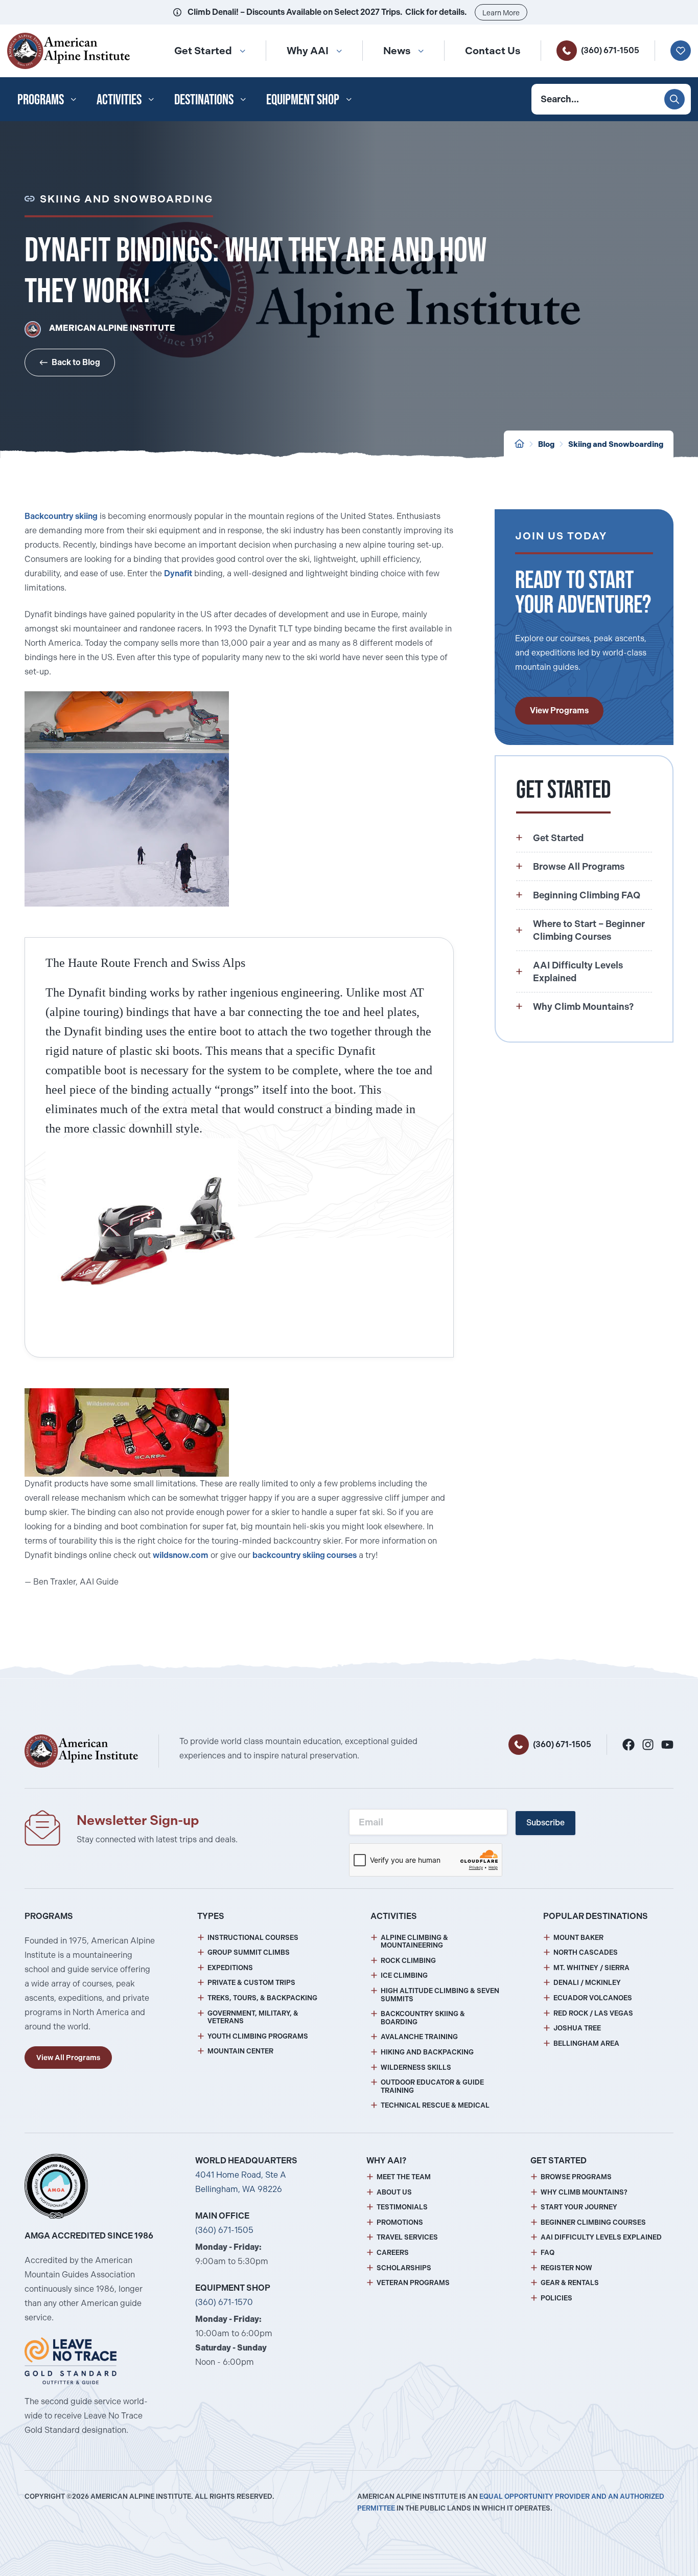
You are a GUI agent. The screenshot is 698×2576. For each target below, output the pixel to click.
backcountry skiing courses (305, 1555)
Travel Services (407, 2237)
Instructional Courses (253, 1938)
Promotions (400, 2222)
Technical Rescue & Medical (435, 2105)
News (397, 51)
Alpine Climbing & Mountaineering (414, 1942)
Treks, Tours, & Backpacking (262, 1998)
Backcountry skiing (61, 516)
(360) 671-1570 (224, 2302)
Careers (393, 2253)
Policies (556, 2298)
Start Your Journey (579, 2207)
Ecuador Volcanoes (593, 1998)
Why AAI (308, 51)
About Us (394, 2192)
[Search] (674, 99)
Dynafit (178, 573)
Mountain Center (240, 2051)
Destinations (204, 99)
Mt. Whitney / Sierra (591, 1968)
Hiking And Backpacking (427, 2052)
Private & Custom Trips (251, 1983)
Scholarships (404, 2268)
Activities (119, 99)
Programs (41, 99)
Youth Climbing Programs (258, 2036)
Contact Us (493, 51)
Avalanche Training (419, 2037)
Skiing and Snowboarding (616, 444)
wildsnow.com (181, 1555)
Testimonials (402, 2207)
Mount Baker (578, 1938)
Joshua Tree (577, 2028)
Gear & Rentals (570, 2283)
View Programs (559, 710)
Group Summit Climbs (249, 1952)
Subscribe (545, 1823)
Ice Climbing (404, 1975)
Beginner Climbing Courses (593, 2222)
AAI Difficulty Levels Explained (601, 2237)
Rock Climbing (408, 1961)
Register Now (566, 2268)
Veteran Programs (413, 2283)
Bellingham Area (586, 2043)
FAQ (548, 2253)
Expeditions (230, 1968)
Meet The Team (404, 2177)
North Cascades (586, 1952)
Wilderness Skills (416, 2067)
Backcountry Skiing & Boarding (423, 2018)
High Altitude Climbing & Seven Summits (440, 1995)
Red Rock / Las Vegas (593, 2013)
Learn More (501, 13)
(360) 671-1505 (610, 50)
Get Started (203, 51)
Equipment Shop (303, 99)
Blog (546, 444)
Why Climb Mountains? (584, 2192)
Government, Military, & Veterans (253, 2017)
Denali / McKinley (587, 1983)
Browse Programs (576, 2177)
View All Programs (68, 2058)
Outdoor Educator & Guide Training (432, 2086)
